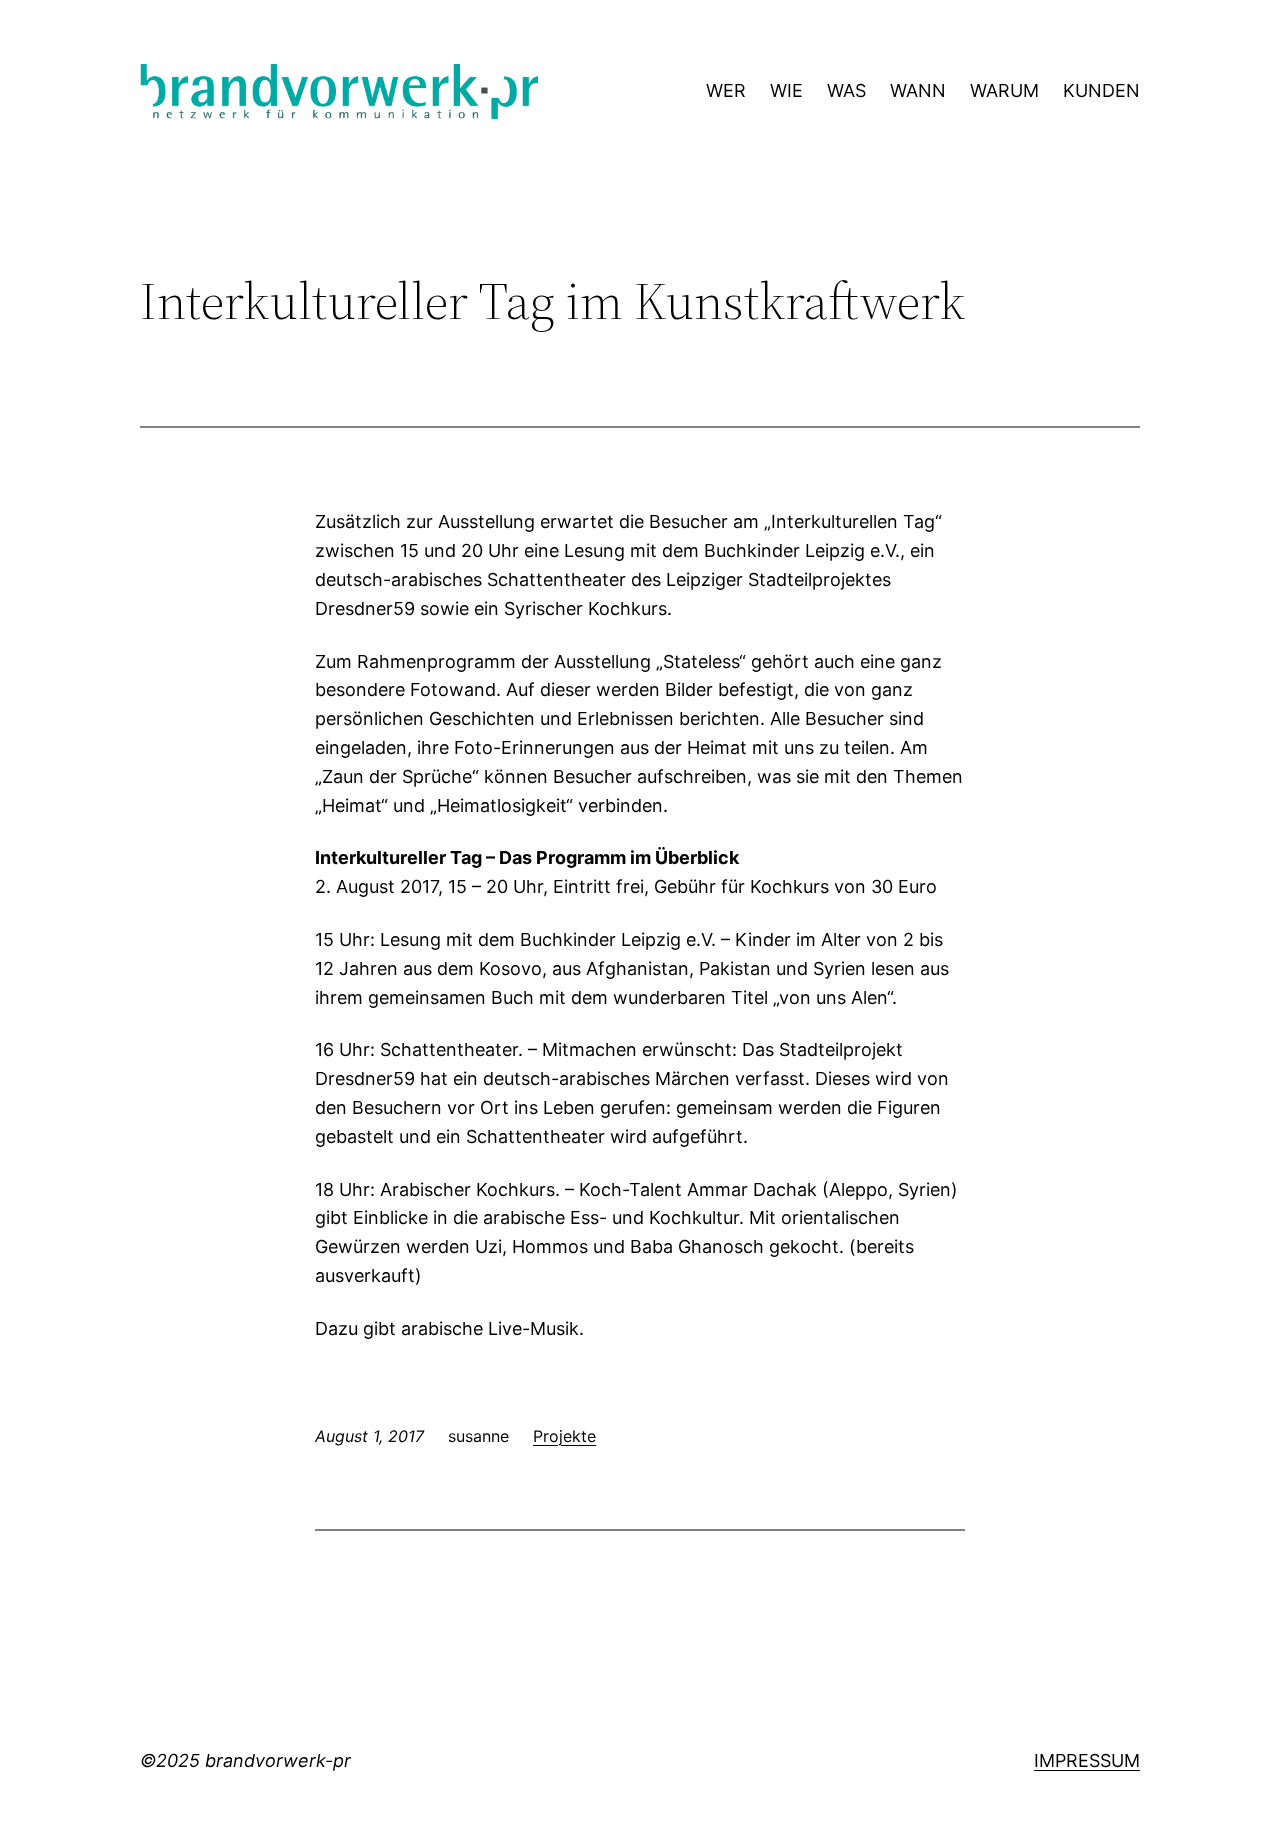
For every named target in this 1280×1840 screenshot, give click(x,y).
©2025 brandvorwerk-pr (245, 1760)
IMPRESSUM (1087, 1760)
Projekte (564, 1436)
